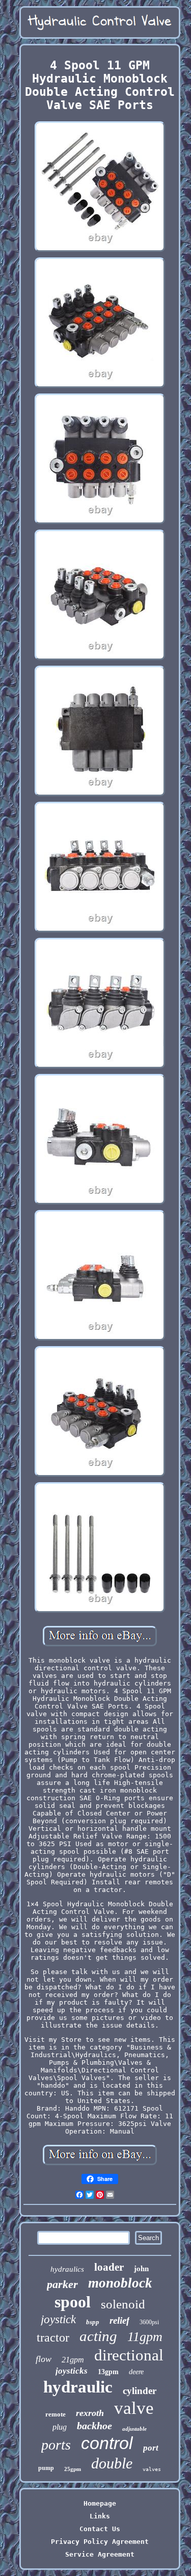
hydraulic (78, 2387)
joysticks (72, 2371)
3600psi (149, 2322)
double (112, 2463)
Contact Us (100, 2529)
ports (56, 2445)
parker (62, 2284)
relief (119, 2320)
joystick (58, 2319)
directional (129, 2355)
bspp (93, 2322)
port (151, 2448)
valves (152, 2469)
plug (60, 2427)
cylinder (140, 2391)
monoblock (120, 2283)
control (107, 2443)
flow (44, 2359)
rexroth (90, 2413)
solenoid (123, 2304)
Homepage (100, 2503)
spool (73, 2302)
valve (134, 2408)
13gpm (108, 2372)
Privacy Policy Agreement (100, 2542)
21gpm (73, 2360)
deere (136, 2372)
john (141, 2268)
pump (46, 2468)
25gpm (73, 2469)
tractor (53, 2337)
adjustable (134, 2429)
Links (100, 2516)
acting (98, 2336)
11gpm (145, 2337)
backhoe (94, 2426)
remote (56, 2414)
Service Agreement (100, 2554)
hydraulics (67, 2269)
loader (109, 2267)
